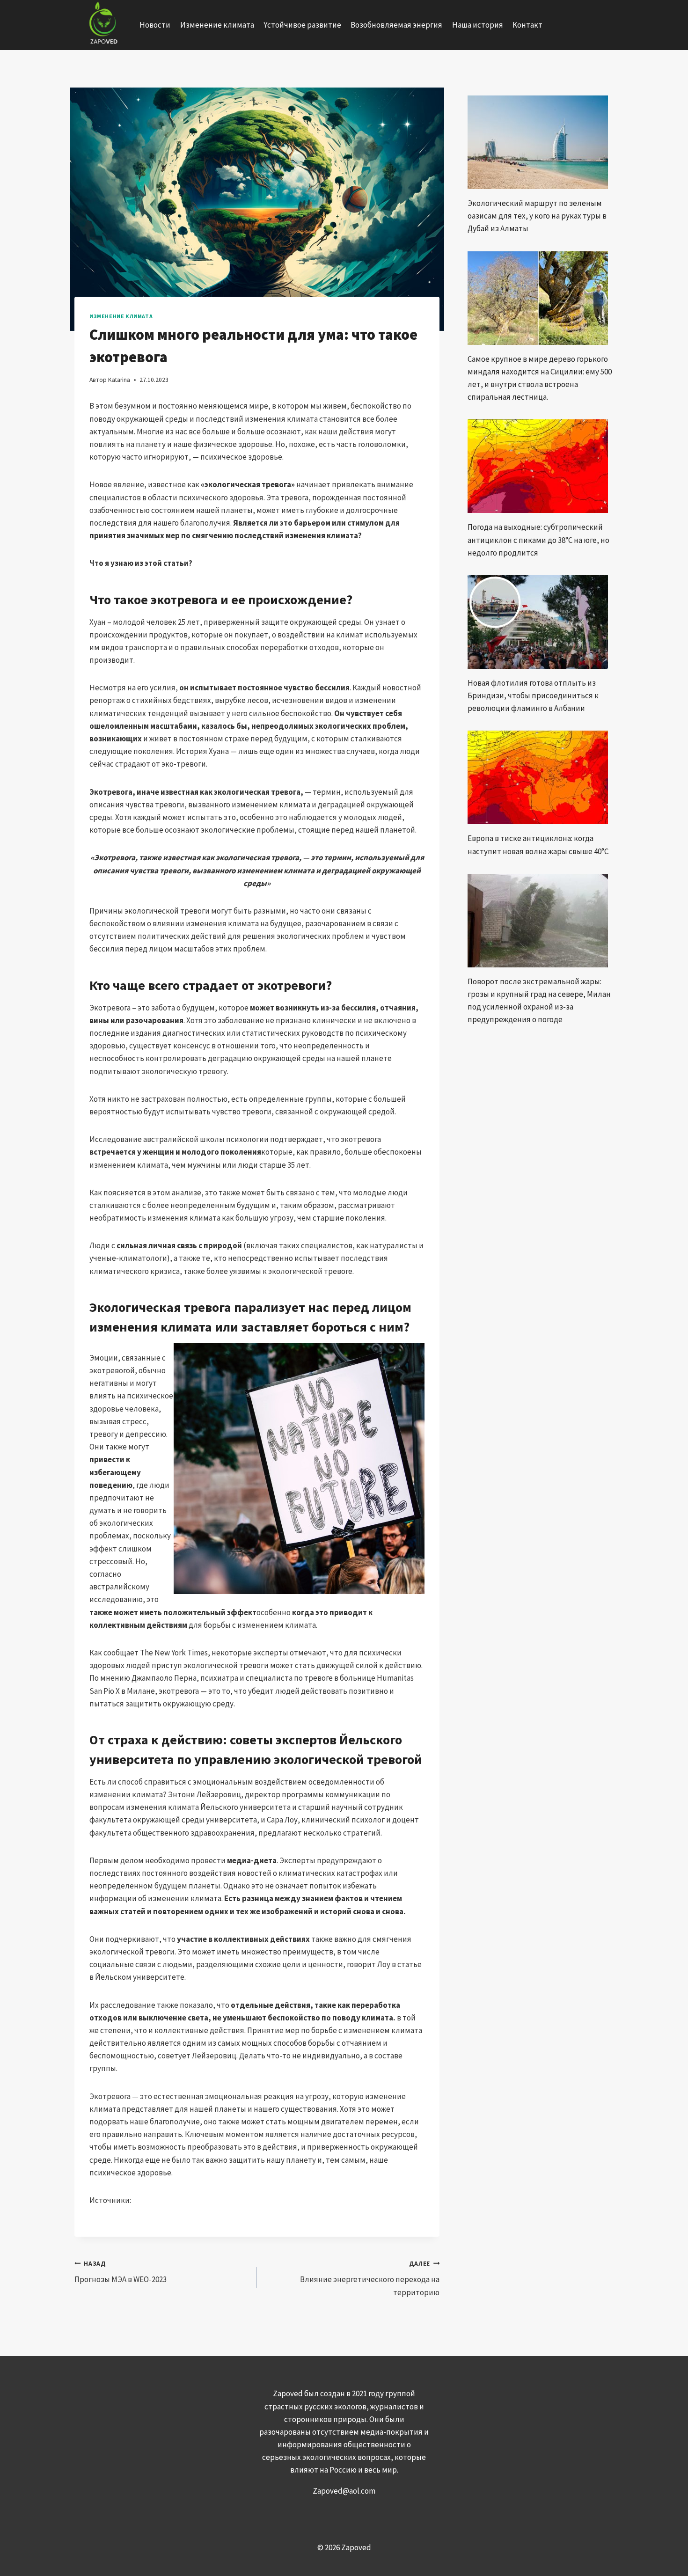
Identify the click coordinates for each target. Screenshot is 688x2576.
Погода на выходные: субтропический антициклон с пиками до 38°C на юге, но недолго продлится (538, 540)
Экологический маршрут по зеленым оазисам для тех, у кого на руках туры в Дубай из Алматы (537, 216)
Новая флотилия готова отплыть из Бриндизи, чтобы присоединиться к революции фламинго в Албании (533, 695)
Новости (155, 25)
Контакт (527, 25)
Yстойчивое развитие (302, 25)
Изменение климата (217, 25)
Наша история (478, 25)
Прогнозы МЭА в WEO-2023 (121, 2272)
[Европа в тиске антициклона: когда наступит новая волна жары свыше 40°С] (541, 777)
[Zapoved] (102, 25)
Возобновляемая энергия (396, 25)
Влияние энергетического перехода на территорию (370, 2279)
